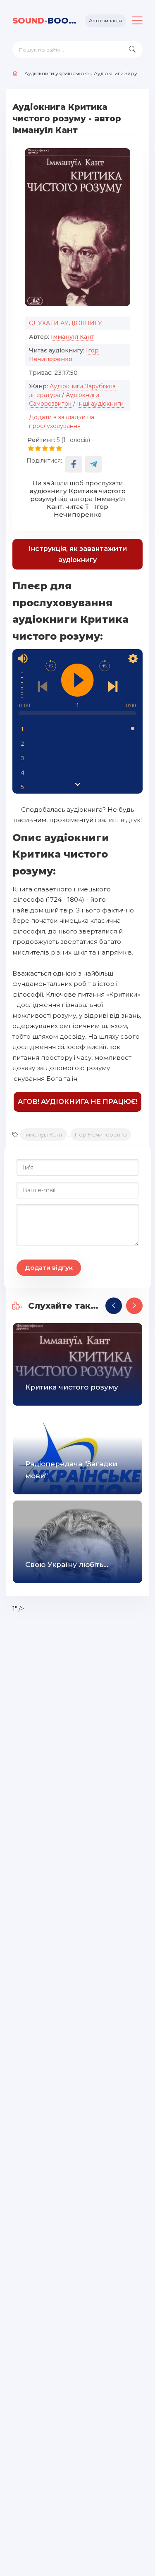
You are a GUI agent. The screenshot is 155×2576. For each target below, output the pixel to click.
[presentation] (114, 1306)
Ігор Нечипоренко (101, 1134)
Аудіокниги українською (57, 73)
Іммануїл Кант (73, 337)
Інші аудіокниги (100, 404)
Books (45, 21)
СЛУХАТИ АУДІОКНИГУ (66, 323)
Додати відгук (49, 1268)
